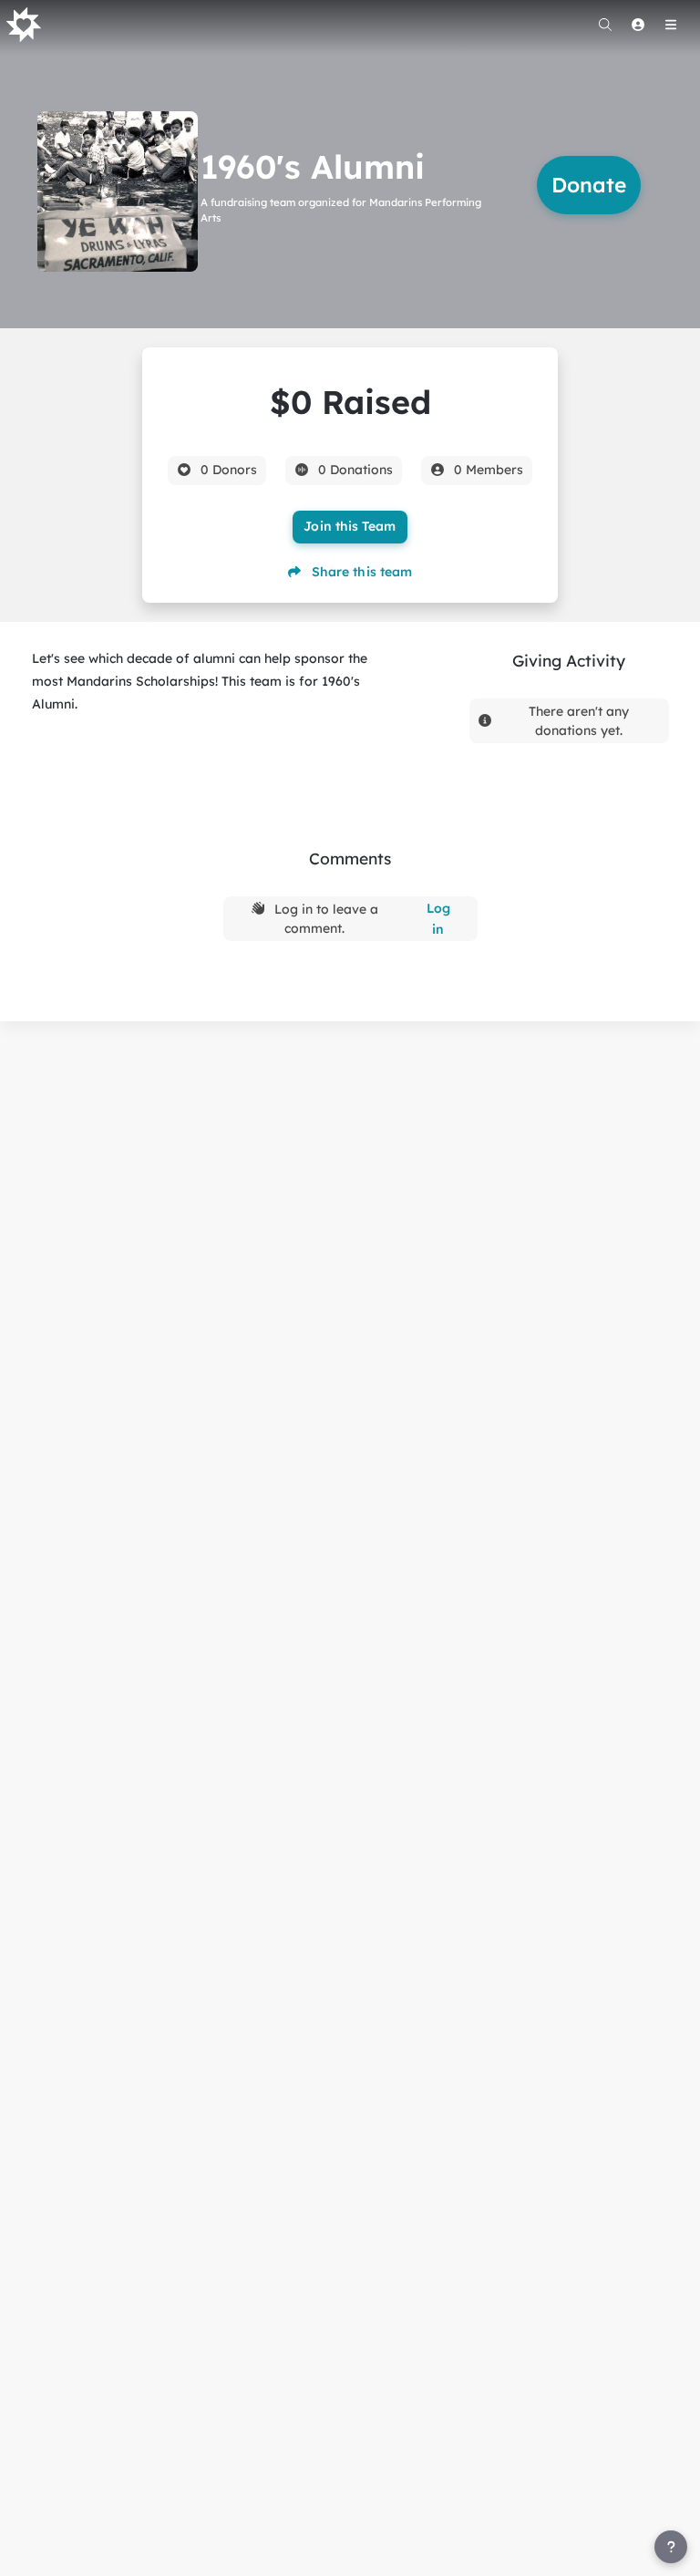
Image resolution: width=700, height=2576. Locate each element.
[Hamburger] (671, 25)
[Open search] (605, 25)
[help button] (671, 2547)
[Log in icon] (638, 25)
